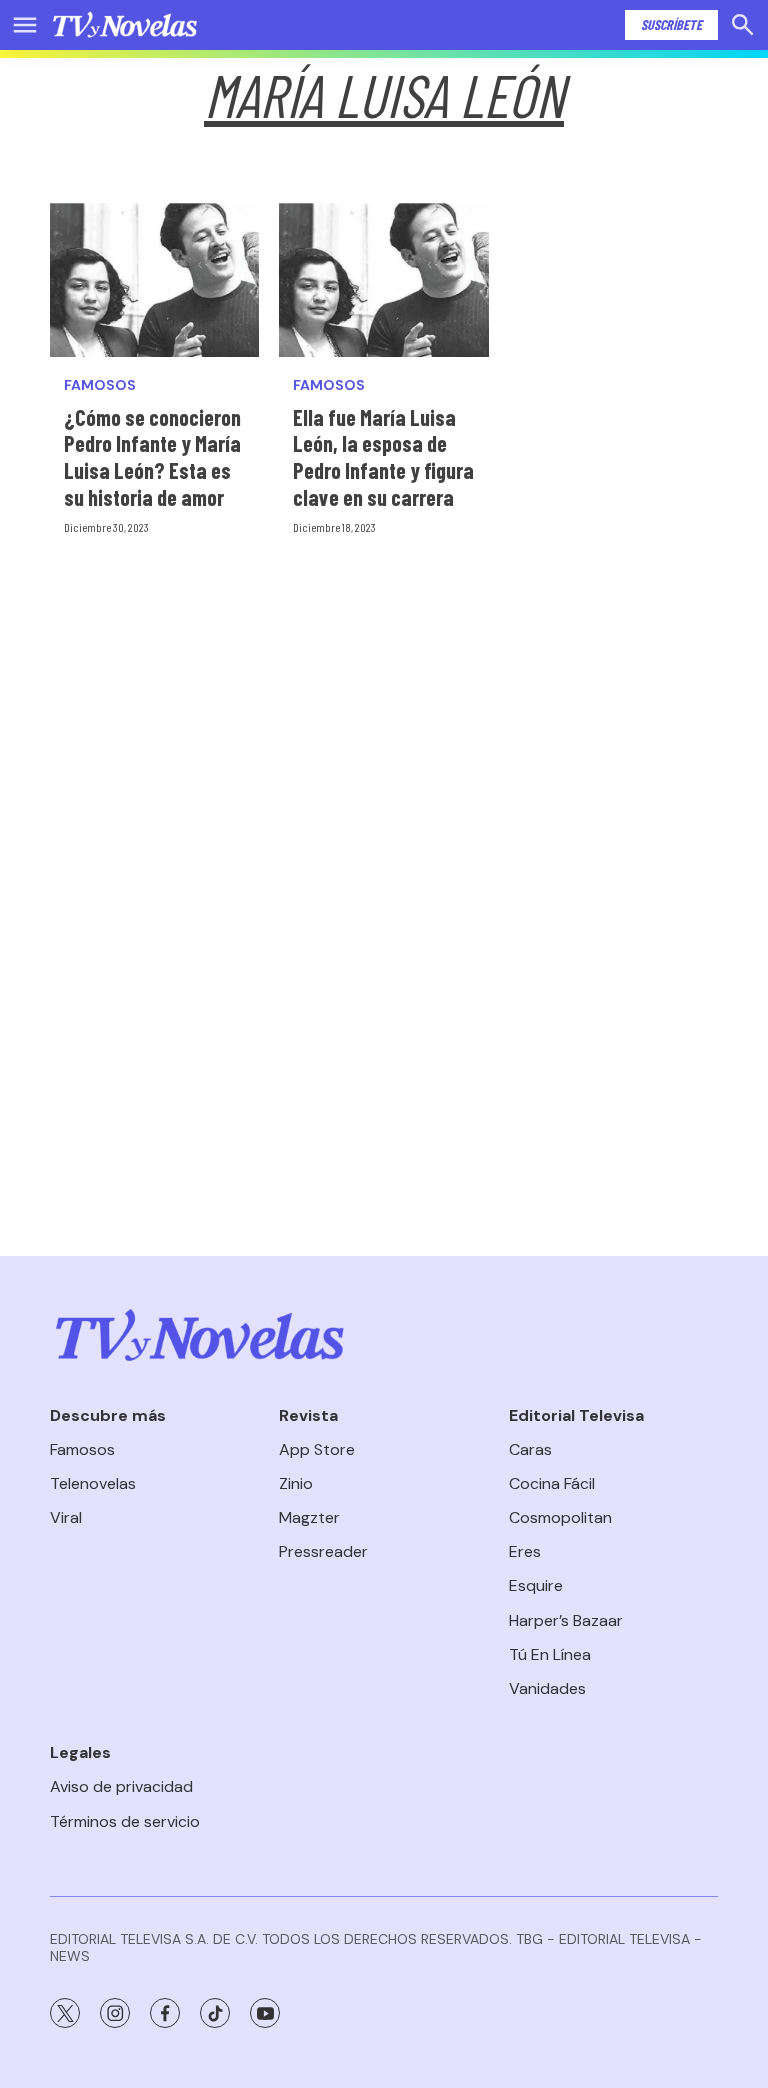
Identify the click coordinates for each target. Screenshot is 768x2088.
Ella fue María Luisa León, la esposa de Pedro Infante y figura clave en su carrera (383, 457)
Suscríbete (671, 24)
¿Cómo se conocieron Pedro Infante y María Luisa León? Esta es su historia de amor (152, 457)
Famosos (100, 385)
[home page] (125, 25)
